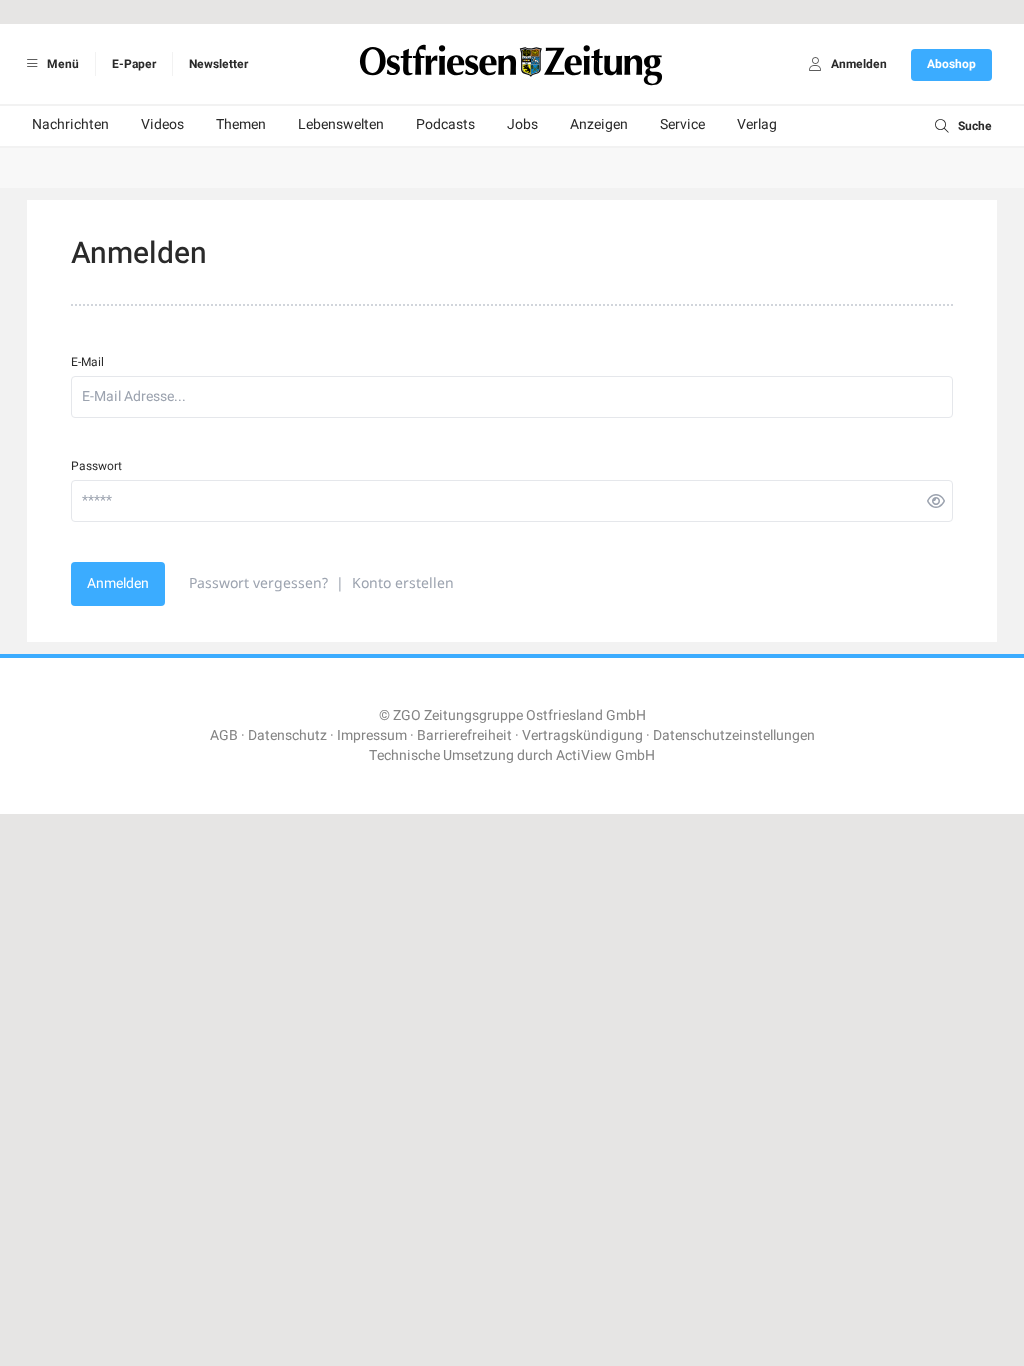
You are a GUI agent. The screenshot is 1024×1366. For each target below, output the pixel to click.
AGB (224, 735)
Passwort (96, 466)
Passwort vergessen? (258, 582)
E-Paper (134, 64)
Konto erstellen (403, 582)
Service (682, 124)
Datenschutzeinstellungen (734, 735)
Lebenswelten (341, 124)
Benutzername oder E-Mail (410, 1096)
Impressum (372, 735)
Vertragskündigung (582, 735)
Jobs (522, 124)
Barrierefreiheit (464, 735)
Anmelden (118, 583)
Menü (61, 64)
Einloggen (411, 1044)
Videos (162, 124)
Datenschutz (287, 735)
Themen (241, 124)
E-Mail (87, 362)
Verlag (757, 124)
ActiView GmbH (605, 755)
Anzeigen (599, 124)
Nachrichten (70, 124)
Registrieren (604, 1044)
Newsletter (218, 64)
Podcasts (445, 124)
